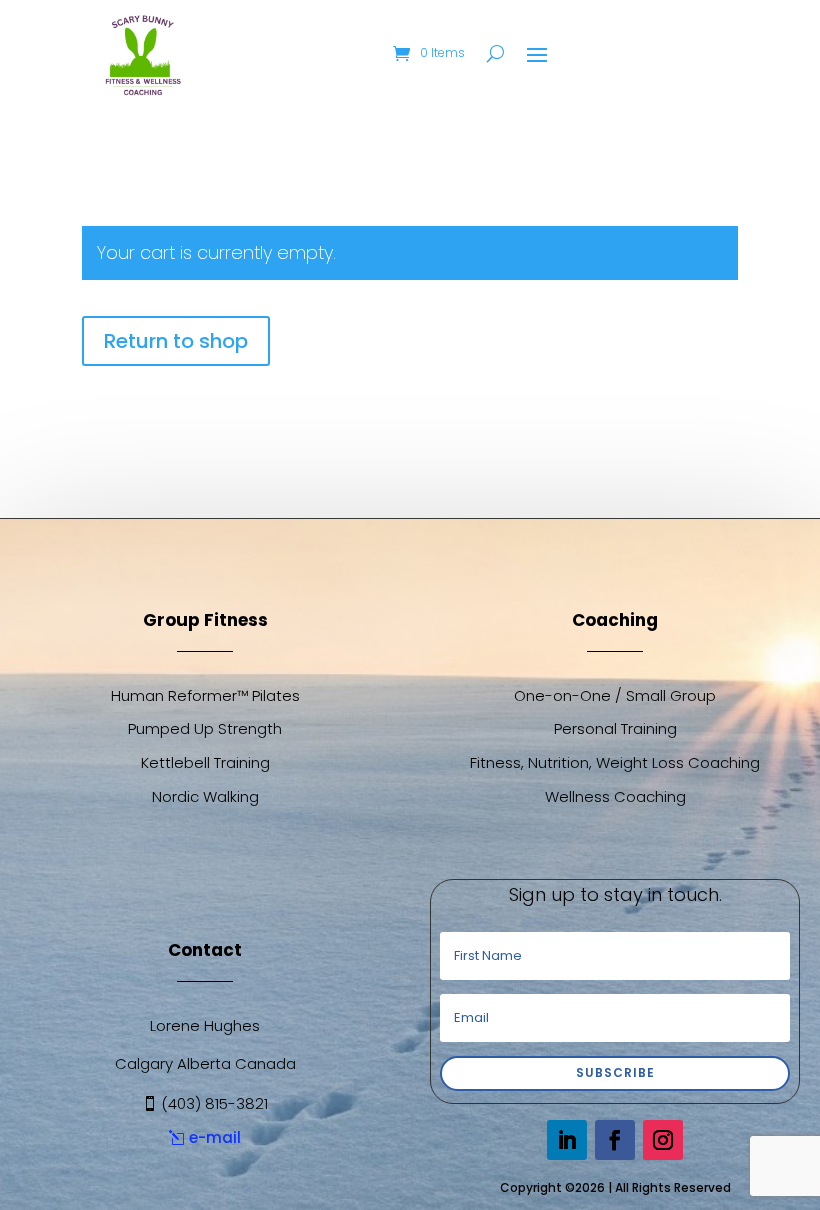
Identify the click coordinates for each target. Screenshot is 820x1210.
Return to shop (176, 341)
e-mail (215, 1137)
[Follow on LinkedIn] (567, 1140)
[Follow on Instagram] (663, 1140)
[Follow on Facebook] (615, 1140)
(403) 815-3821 (214, 1103)
